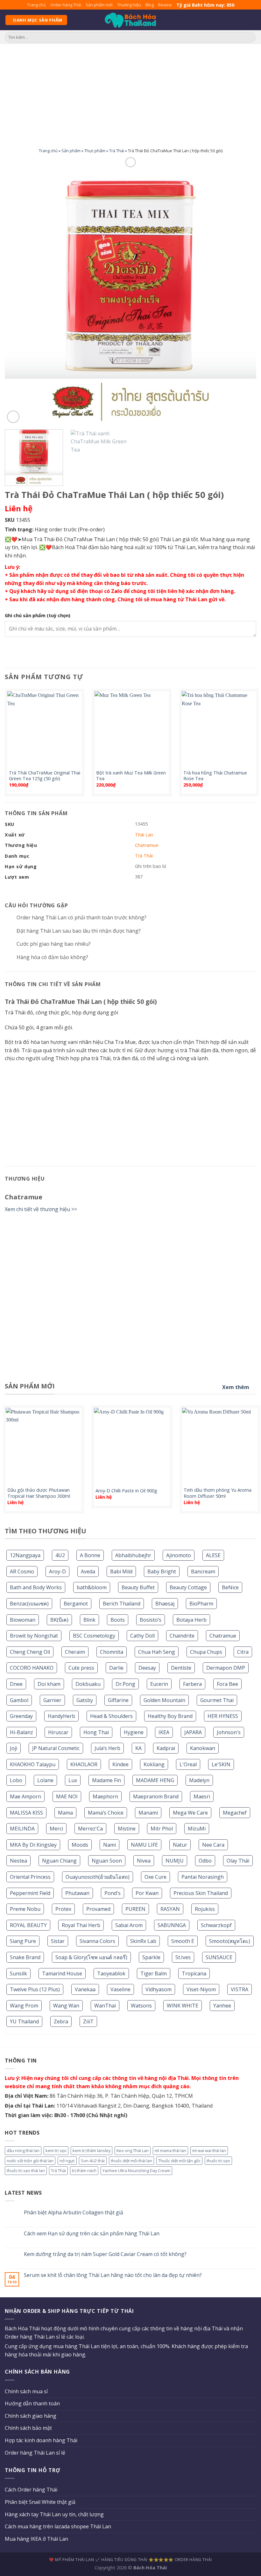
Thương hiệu (129, 5)
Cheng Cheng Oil (30, 1652)
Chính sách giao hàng (31, 2416)
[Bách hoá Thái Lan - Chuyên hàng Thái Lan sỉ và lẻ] (130, 20)
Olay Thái (238, 1861)
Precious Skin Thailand (201, 1893)
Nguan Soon (107, 1861)
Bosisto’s (151, 1620)
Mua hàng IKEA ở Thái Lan (36, 2539)
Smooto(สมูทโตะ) (230, 1941)
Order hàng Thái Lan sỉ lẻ (35, 2453)
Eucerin (159, 1684)
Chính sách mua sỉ (26, 2391)
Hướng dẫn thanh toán (32, 2403)
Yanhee (222, 2006)
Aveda (88, 1571)
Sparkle (151, 1957)
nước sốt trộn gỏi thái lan (30, 2161)
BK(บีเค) (59, 1620)
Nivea (144, 1861)
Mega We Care (190, 1813)
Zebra (61, 2021)
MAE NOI (67, 1796)
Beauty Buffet (138, 1587)
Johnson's (229, 1732)
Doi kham (49, 1684)
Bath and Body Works (36, 1587)
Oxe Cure (155, 1877)
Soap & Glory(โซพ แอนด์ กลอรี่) (91, 1957)
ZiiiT (88, 2021)
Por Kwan (147, 1893)
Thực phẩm (95, 151)
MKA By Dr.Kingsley (33, 1845)
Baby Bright (162, 1571)
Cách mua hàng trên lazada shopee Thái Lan (58, 2526)
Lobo (16, 1780)
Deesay (147, 1668)
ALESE (213, 1555)
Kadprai (166, 1748)
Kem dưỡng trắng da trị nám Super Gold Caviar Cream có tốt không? (105, 2254)
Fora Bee (227, 1684)
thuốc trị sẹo (218, 2161)
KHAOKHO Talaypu (33, 1764)
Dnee (16, 1684)
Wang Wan (66, 2006)
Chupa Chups (206, 1652)
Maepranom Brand (156, 1796)
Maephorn (105, 1796)
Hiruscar (58, 1732)
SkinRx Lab (143, 1941)
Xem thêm (236, 1387)
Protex (63, 1909)
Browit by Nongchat (34, 1636)
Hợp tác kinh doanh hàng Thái (41, 2440)
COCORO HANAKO (32, 1668)
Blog (150, 5)
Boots (118, 1620)
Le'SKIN (221, 1764)
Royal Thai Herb (81, 1925)
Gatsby (85, 1700)
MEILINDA (22, 1829)
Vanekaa (85, 1989)
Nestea (18, 1861)
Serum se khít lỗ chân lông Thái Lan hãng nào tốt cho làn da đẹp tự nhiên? (113, 2275)
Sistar (58, 1941)
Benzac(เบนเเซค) (29, 1604)
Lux (73, 1780)
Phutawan (77, 1893)
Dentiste (181, 1668)
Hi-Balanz (21, 1732)
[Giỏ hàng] (253, 20)
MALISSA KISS (26, 1813)
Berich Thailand (122, 1604)
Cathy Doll (142, 1636)
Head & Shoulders (111, 1716)
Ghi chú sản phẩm (38, 615)
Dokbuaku (88, 1684)
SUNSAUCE (219, 1957)
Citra (243, 1652)
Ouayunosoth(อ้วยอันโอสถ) (98, 1877)
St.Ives (183, 1957)
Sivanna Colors (97, 1941)
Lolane (45, 1780)
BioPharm (201, 1604)
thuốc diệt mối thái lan (131, 2161)
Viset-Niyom (201, 1989)
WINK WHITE (183, 2006)
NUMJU (175, 1861)
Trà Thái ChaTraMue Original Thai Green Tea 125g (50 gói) (45, 776)
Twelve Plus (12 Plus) (35, 1989)
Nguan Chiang (59, 1861)
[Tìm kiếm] (250, 37)
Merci (56, 1829)
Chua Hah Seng (157, 1652)
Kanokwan (203, 1748)
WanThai (105, 2006)
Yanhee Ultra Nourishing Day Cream (136, 2171)
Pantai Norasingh (203, 1877)
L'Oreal (188, 1764)
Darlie (116, 1668)
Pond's (113, 1893)
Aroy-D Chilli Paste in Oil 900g (126, 1491)
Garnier (52, 1700)
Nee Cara (213, 1845)
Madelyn (199, 1780)
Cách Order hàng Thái (31, 2490)
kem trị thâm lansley (92, 2150)
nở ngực (67, 2161)
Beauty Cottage (188, 1587)
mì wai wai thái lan (209, 2150)
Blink (89, 1620)
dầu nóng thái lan (23, 2150)
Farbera (192, 1684)
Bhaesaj (165, 1604)
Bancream (203, 1571)
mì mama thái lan (170, 2150)
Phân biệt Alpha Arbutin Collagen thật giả (74, 2213)
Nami (109, 1845)
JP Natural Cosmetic (56, 1748)
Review (165, 5)
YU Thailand (24, 2021)
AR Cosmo (22, 1571)
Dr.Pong (125, 1684)
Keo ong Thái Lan (133, 2150)
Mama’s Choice (106, 1813)
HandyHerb (61, 1716)
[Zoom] (13, 417)
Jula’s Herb (107, 1748)
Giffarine (118, 1700)
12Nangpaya (25, 1555)
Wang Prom (24, 2006)
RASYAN (170, 1909)
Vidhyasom (159, 1989)
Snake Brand (25, 1957)
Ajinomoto (179, 1555)
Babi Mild (121, 1571)
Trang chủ (36, 5)
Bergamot (76, 1604)
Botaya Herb (191, 1620)
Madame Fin (106, 1780)
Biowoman (23, 1620)
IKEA (164, 1732)
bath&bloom (92, 1587)
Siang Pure (23, 1941)
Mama (65, 1813)
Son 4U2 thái (93, 2161)
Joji (14, 1748)
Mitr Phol (162, 1829)
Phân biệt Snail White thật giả (40, 2502)
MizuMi (197, 1829)
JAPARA (193, 1732)
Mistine (127, 1829)
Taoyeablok (111, 1973)
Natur (180, 1845)
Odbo (205, 1861)
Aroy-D (57, 1571)
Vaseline (120, 1989)
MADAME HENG (155, 1780)
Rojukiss (205, 1909)
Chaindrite (182, 1636)
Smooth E (183, 1941)
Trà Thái (117, 151)
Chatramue (223, 1636)
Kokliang (154, 1764)
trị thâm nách (84, 2171)
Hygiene (134, 1732)
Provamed (98, 1909)
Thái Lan (144, 835)
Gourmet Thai (217, 1700)
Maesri (202, 1796)
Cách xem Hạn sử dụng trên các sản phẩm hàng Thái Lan (92, 2234)
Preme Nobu (25, 1909)
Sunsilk (18, 1973)
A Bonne (90, 1555)
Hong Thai (96, 1732)
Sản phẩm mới (99, 5)
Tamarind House (62, 1973)
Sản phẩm (71, 151)
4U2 (60, 1555)
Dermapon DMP (226, 1668)
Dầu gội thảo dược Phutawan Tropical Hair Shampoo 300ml (39, 1493)
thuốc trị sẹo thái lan (26, 2171)
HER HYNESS (223, 1716)
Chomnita (112, 1652)
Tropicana (194, 1973)
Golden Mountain (164, 1700)
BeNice (230, 1587)
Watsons (141, 2006)
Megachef (235, 1813)
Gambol (19, 1700)
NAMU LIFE (144, 1845)
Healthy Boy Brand (170, 1716)
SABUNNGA (172, 1925)
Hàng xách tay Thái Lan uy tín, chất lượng (54, 2514)
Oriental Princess (30, 1877)
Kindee (120, 1764)
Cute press (81, 1668)
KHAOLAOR (84, 1764)
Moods (80, 1845)
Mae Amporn (25, 1796)
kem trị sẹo (56, 2150)
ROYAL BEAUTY (28, 1925)
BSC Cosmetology (94, 1636)
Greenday (21, 1716)
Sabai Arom (129, 1925)
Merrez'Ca (90, 1829)
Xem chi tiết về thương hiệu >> (41, 1209)
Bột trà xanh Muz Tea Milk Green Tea (131, 776)
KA (138, 1748)
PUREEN (135, 1909)
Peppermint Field (30, 1893)
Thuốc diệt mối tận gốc (179, 2161)
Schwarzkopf (216, 1925)
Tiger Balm (154, 1973)
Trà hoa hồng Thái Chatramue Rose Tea (215, 776)
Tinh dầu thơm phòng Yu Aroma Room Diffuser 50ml (218, 1493)
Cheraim (75, 1652)
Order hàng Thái (66, 5)
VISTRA (240, 1989)
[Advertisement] (130, 92)
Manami (148, 1813)
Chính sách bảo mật (28, 2428)
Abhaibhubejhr (133, 1555)
